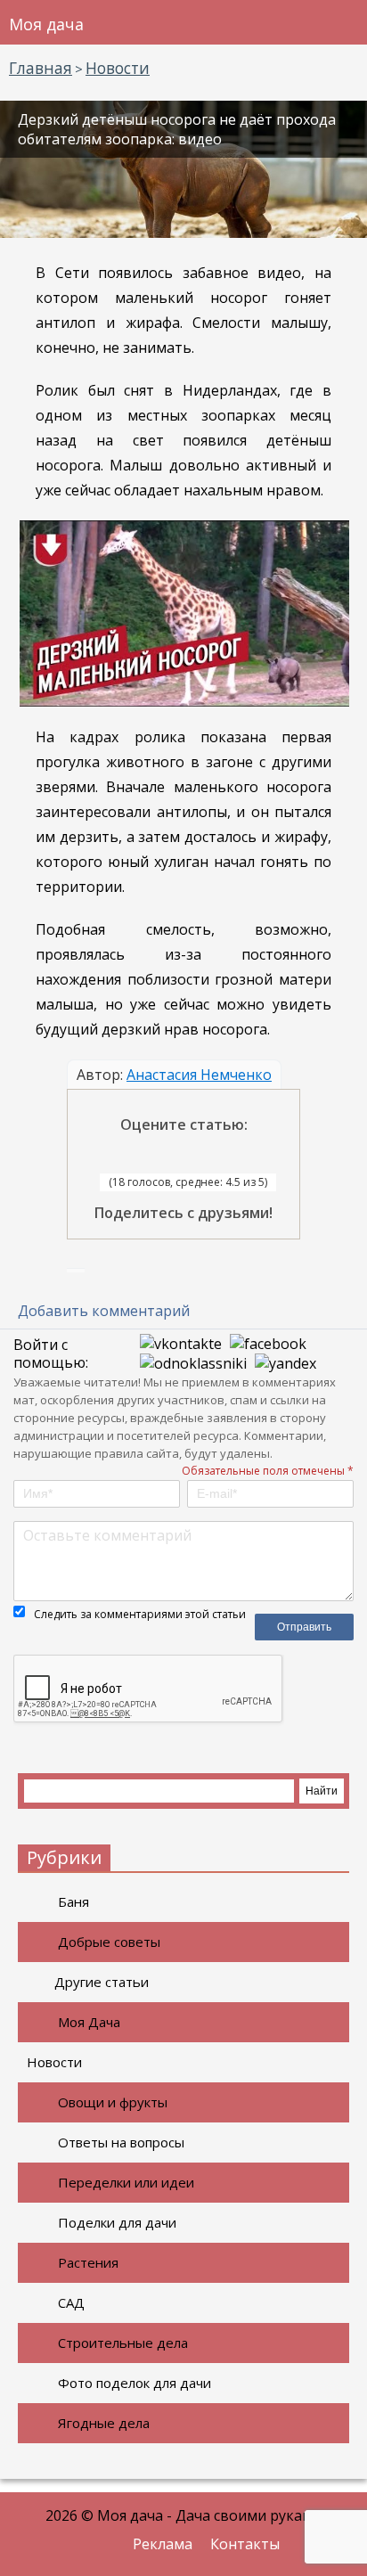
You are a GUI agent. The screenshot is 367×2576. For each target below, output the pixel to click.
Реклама (163, 2544)
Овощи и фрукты (113, 2102)
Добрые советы (109, 1942)
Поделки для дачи (117, 2222)
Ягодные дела (104, 2423)
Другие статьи (102, 1982)
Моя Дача (89, 2022)
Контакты (245, 2544)
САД (71, 2302)
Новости (54, 2062)
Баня (73, 1901)
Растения (88, 2262)
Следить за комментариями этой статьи (140, 1614)
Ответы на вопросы (121, 2142)
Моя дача (46, 24)
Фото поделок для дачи (135, 2383)
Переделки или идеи (126, 2182)
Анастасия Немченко (199, 1075)
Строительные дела (123, 2343)
